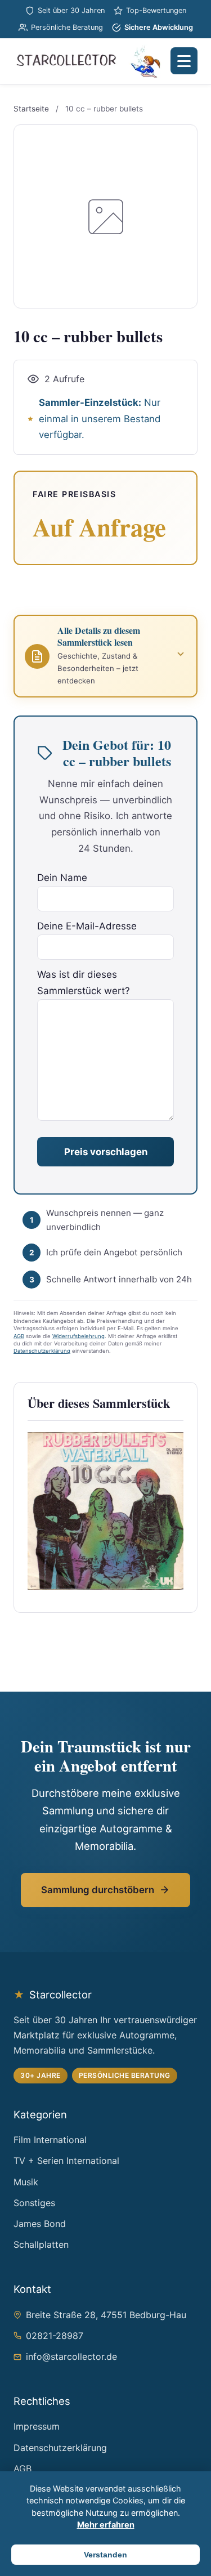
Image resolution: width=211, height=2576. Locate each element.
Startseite (31, 109)
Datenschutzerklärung (42, 1351)
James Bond (40, 2224)
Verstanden (105, 2555)
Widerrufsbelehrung (78, 1336)
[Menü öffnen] (184, 61)
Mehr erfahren (106, 2524)
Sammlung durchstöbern (98, 1890)
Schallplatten (41, 2244)
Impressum (37, 2426)
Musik (26, 2182)
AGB (19, 1336)
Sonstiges (34, 2203)
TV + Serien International (66, 2161)
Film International (50, 2140)
